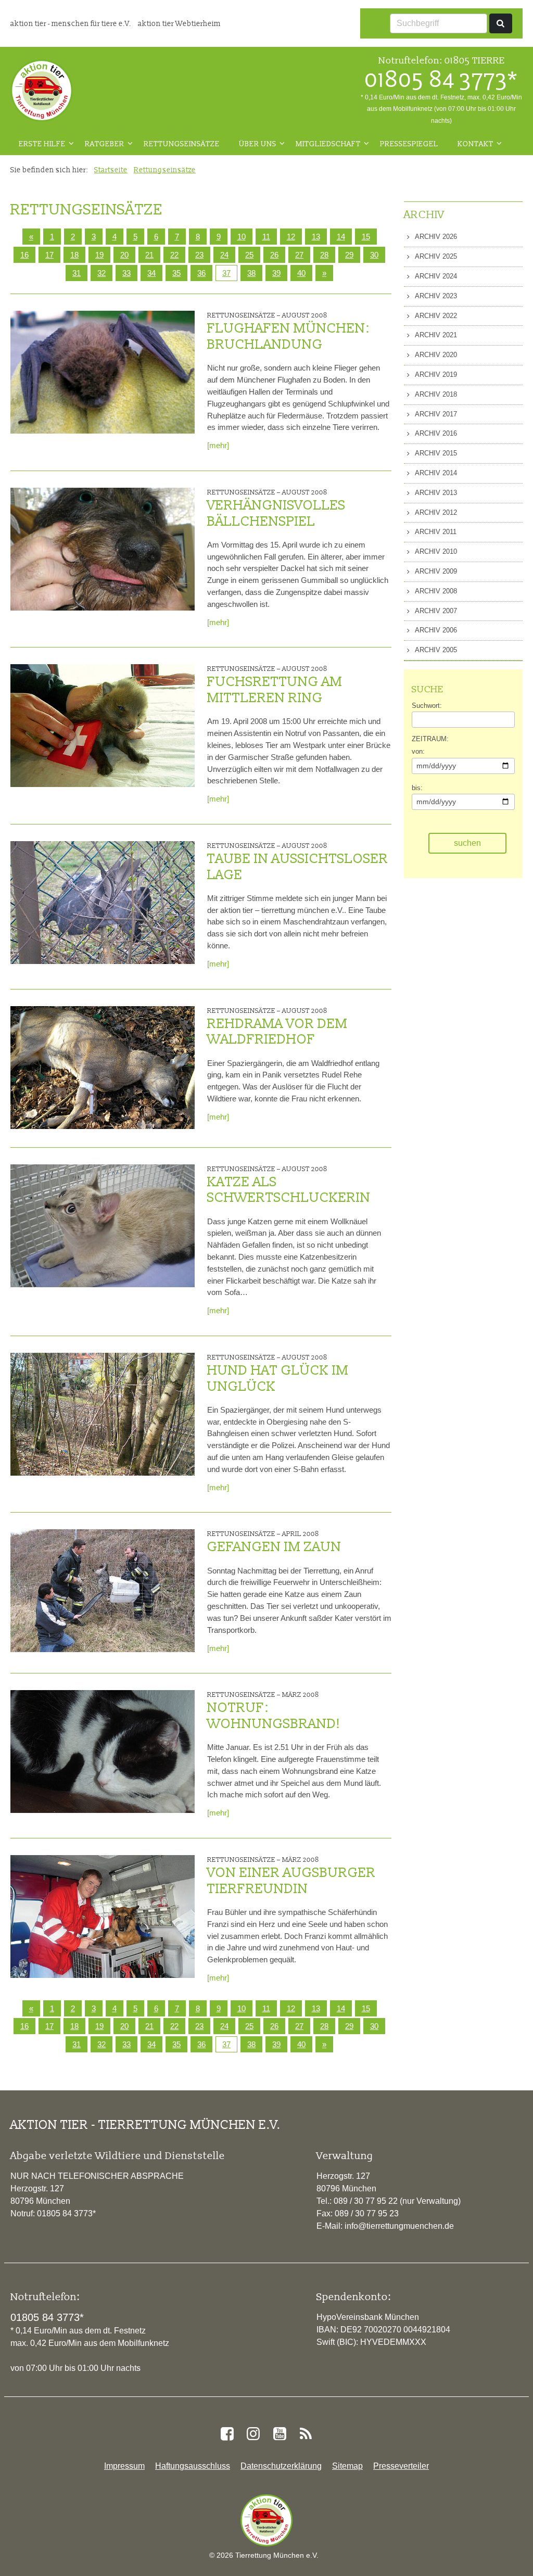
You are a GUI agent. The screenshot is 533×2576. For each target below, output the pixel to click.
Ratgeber (105, 144)
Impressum (124, 2466)
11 (266, 237)
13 (316, 237)
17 (49, 255)
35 (176, 273)
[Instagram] (253, 2434)
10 (242, 237)
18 (74, 255)
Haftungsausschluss (193, 2466)
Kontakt (475, 144)
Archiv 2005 (435, 650)
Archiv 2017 (435, 414)
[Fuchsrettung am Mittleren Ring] (103, 726)
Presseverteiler (401, 2466)
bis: (417, 788)
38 (251, 273)
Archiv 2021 (435, 335)
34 (151, 273)
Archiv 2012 (435, 512)
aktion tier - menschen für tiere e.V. (72, 23)
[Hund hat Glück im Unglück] (103, 1414)
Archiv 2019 (435, 375)
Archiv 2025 (435, 256)
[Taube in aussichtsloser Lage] (103, 903)
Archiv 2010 (435, 551)
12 (291, 237)
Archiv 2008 (435, 591)
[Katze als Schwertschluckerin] (103, 1226)
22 (174, 255)
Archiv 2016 (435, 433)
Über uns (258, 144)
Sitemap (347, 2466)
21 (149, 255)
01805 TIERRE (475, 60)
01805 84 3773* (441, 79)
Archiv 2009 (435, 571)
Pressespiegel (409, 144)
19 (99, 255)
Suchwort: (427, 706)
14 (341, 237)
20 (124, 255)
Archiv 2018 (435, 394)
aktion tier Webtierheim (179, 23)
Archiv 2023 (435, 296)
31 (77, 273)
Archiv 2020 (435, 355)
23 (199, 255)
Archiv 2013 (435, 493)
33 (126, 273)
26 (274, 255)
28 (324, 255)
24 (224, 255)
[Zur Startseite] (42, 91)
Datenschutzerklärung (281, 2466)
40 (301, 273)
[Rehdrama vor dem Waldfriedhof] (103, 1068)
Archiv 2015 (435, 453)
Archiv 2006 (435, 630)
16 (24, 255)
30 (374, 255)
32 (101, 273)
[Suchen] (501, 23)
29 (349, 255)
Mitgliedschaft (328, 144)
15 (366, 237)
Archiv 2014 (435, 473)
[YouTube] (280, 2434)
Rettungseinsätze (182, 144)
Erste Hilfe (42, 144)
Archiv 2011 (435, 532)
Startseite (111, 170)
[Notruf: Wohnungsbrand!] (103, 1752)
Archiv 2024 (435, 276)
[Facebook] (227, 2434)
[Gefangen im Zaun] (103, 1591)
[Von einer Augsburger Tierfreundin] (103, 1917)
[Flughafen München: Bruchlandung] (103, 372)
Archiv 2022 (435, 316)
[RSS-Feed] (306, 2434)
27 (299, 255)
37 (226, 273)
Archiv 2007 (435, 611)
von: (418, 751)
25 (249, 255)
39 (276, 273)
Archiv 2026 (435, 237)
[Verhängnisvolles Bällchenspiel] (103, 549)
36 (201, 273)
